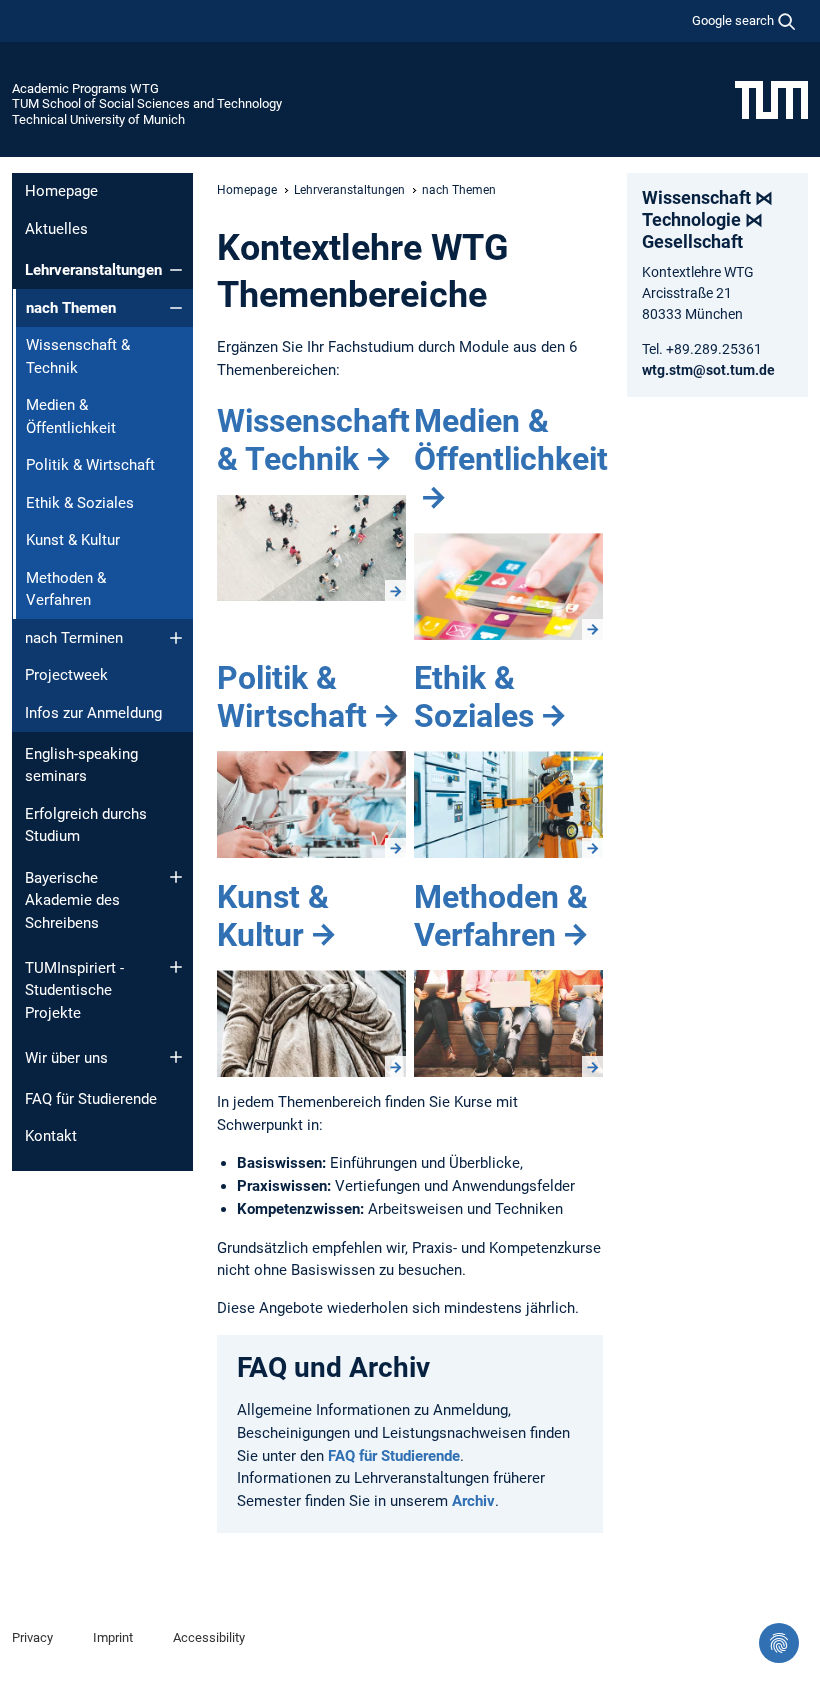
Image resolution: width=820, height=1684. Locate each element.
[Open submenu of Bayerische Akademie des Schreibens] (176, 877)
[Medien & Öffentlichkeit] (508, 586)
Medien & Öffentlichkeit (71, 416)
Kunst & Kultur (73, 540)
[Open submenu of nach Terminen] (176, 638)
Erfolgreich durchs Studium (86, 825)
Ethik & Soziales (80, 503)
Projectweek (66, 675)
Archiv (473, 1501)
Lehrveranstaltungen (93, 270)
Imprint (113, 1637)
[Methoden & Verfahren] (508, 1023)
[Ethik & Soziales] (508, 804)
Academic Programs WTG (85, 88)
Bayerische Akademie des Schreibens (72, 900)
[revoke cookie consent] (779, 1643)
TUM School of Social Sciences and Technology (147, 103)
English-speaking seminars (81, 765)
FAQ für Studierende (91, 1099)
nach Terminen (74, 638)
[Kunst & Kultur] (311, 1023)
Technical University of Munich (98, 119)
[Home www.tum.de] (771, 99)
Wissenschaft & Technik (78, 356)
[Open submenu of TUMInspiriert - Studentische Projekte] (176, 967)
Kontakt (51, 1136)
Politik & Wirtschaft (90, 465)
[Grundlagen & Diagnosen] (311, 548)
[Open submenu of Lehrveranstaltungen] (176, 270)
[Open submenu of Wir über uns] (176, 1057)
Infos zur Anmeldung (93, 713)
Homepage (61, 191)
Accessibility (209, 1637)
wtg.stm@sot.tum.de (708, 370)
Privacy (32, 1637)
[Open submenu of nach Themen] (176, 308)
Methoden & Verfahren (66, 589)
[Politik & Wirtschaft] (311, 804)
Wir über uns (66, 1058)
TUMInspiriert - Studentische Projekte (74, 990)
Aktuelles (56, 229)
